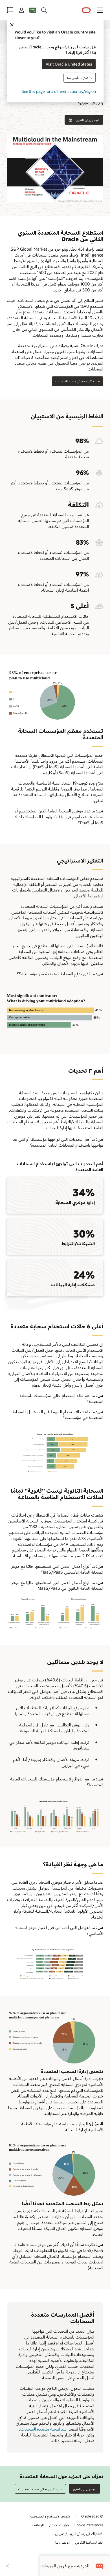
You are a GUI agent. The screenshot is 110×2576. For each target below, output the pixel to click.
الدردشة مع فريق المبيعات (65, 2566)
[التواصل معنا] (10, 10)
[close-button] (7, 2566)
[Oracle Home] (86, 10)
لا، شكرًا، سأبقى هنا (80, 78)
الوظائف (38, 2525)
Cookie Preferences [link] (89, 2525)
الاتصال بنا (62, 2542)
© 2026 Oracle (92, 2516)
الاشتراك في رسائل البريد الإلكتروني (79, 2534)
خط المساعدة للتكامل (89, 2542)
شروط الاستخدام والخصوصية (50, 2516)
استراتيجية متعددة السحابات (44, 2429)
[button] (100, 10)
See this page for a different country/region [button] (59, 91)
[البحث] (44, 10)
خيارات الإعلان (59, 2525)
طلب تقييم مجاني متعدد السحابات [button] (78, 381)
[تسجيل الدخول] (21, 10)
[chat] (100, 2566)
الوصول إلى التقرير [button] (88, 120)
